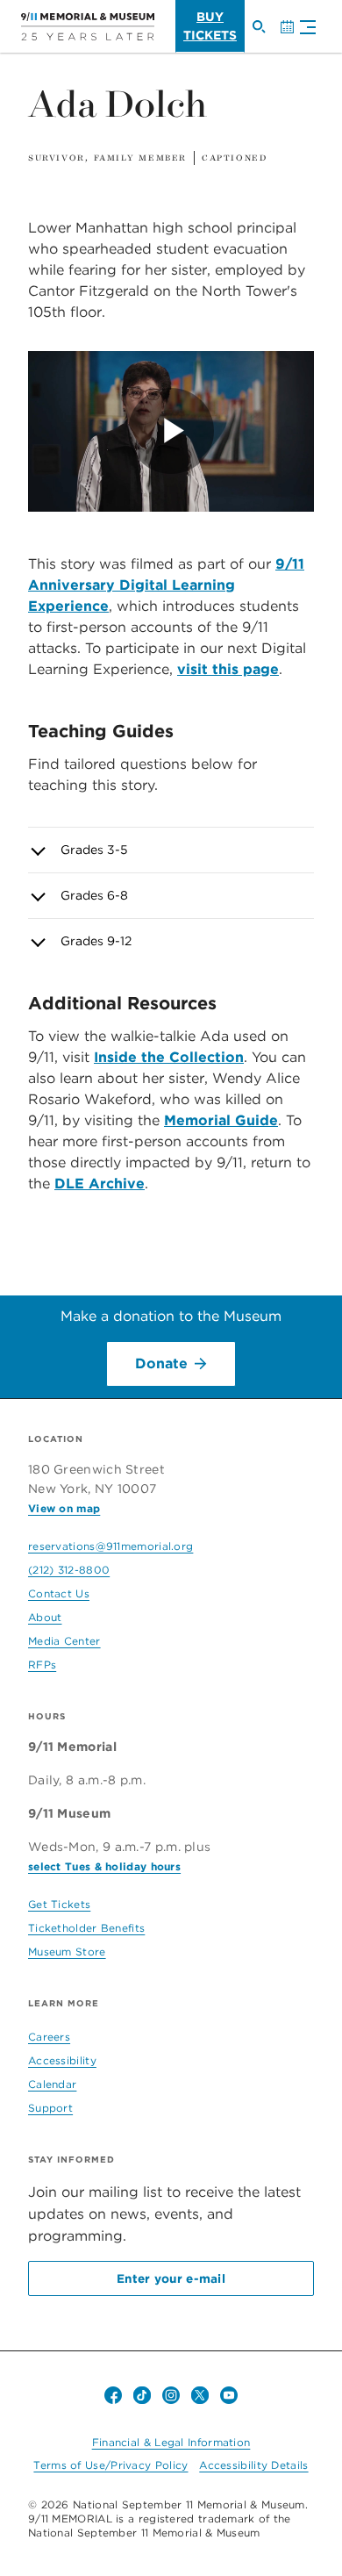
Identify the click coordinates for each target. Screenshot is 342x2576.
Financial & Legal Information (171, 2442)
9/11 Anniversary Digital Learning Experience (166, 585)
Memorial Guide (221, 1120)
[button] (303, 29)
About (45, 1617)
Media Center (64, 1641)
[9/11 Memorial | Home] (88, 26)
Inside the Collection (169, 1057)
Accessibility (62, 2060)
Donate (161, 1363)
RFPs (42, 1665)
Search (266, 34)
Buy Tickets (210, 26)
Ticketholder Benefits (86, 1928)
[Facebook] (113, 2395)
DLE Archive (100, 1184)
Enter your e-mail (171, 2278)
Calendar (294, 34)
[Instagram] (171, 2395)
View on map (64, 1508)
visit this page (228, 669)
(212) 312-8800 (69, 1570)
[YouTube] (229, 2395)
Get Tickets (59, 1904)
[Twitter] (200, 2395)
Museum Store (67, 1952)
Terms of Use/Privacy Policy (110, 2465)
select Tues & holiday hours (104, 1866)
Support (50, 2108)
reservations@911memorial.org (110, 1546)
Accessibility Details (253, 2465)
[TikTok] (142, 2395)
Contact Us (59, 1593)
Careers (49, 2037)
